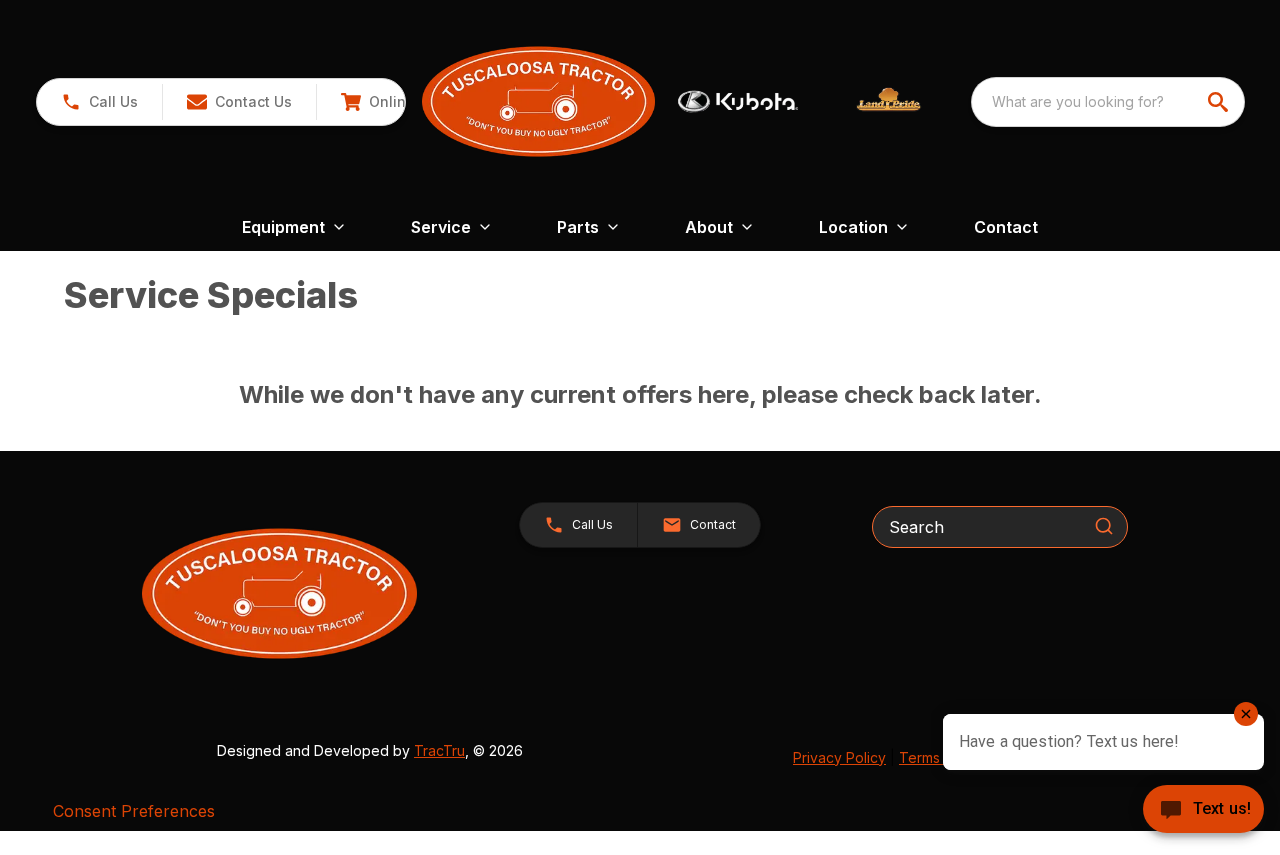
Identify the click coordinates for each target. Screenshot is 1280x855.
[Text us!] (1203, 811)
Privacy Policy (839, 757)
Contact (1006, 227)
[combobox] (1108, 102)
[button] (99, 102)
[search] (1220, 102)
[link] (398, 102)
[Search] (1104, 526)
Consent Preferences (134, 811)
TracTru (439, 750)
